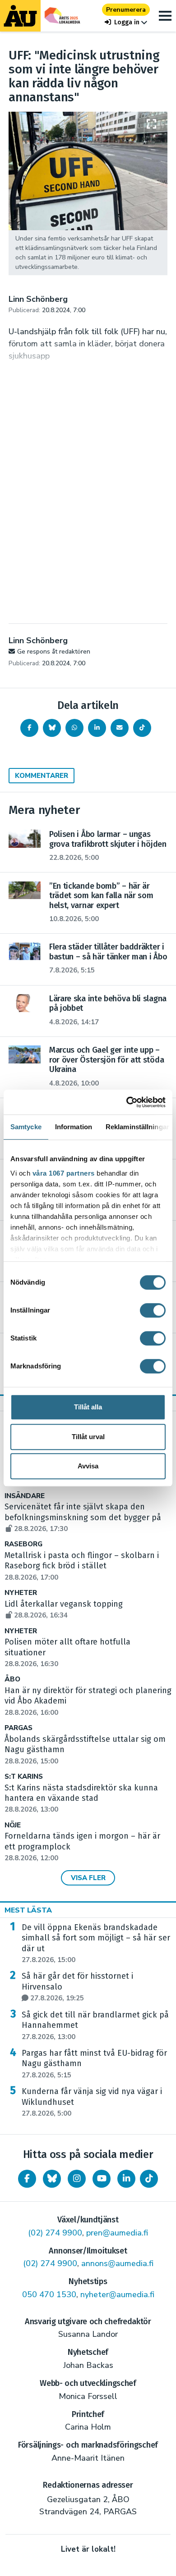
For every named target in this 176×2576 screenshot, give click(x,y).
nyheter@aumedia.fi (117, 2294)
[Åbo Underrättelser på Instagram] (77, 2179)
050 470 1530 (49, 2294)
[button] (126, 22)
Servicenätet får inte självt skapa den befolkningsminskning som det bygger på (83, 1517)
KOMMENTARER (42, 776)
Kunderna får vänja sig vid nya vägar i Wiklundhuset (92, 2102)
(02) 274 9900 (55, 2233)
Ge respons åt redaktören (54, 652)
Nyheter (21, 1593)
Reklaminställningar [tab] (137, 1127)
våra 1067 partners (64, 1173)
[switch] (153, 1310)
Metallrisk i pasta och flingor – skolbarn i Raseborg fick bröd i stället (82, 1566)
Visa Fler (88, 1878)
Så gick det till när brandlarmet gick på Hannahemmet (95, 2026)
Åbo (12, 1679)
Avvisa (88, 1466)
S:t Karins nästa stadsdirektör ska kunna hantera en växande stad (81, 1799)
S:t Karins (24, 1777)
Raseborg (23, 1544)
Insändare (25, 1496)
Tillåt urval (88, 1437)
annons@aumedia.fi (117, 2263)
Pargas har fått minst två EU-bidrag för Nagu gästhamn (94, 2064)
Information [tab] (74, 1127)
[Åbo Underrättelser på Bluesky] (52, 2179)
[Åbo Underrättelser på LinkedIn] (126, 2179)
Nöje (13, 1825)
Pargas (19, 1728)
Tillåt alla (88, 1407)
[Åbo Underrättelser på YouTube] (102, 2179)
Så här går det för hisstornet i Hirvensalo (77, 1987)
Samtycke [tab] (26, 1127)
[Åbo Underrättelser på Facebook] (27, 2179)
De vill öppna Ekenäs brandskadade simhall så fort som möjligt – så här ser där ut (96, 1943)
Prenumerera (126, 10)
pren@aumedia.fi (117, 2233)
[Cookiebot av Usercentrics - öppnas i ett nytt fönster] (127, 1102)
